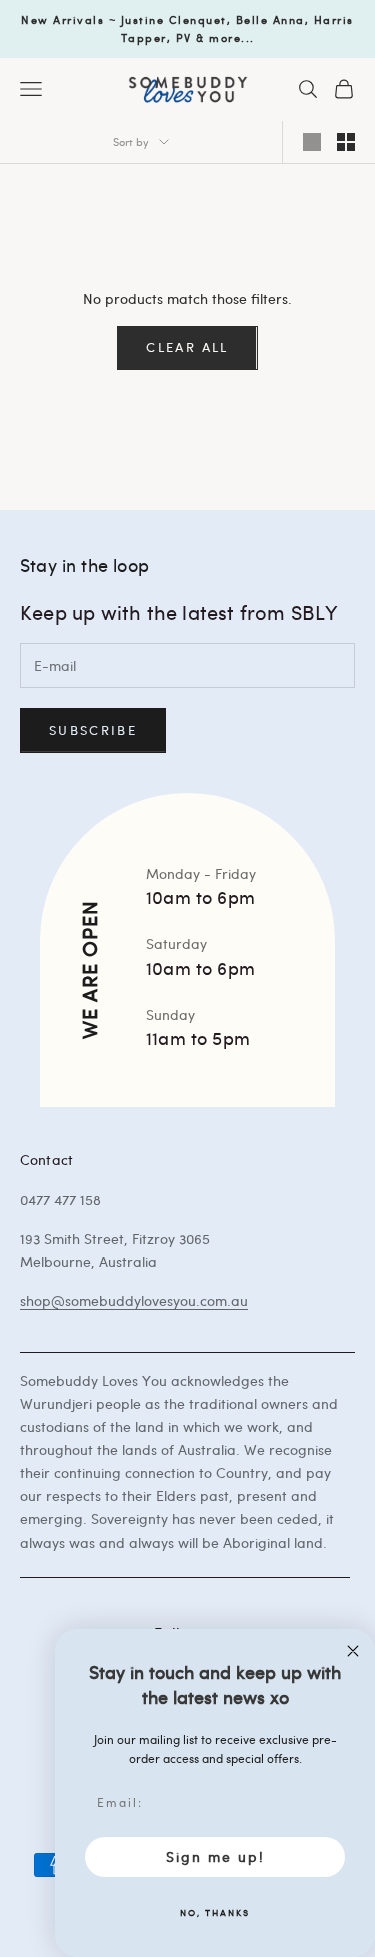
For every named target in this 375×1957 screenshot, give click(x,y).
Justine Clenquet (174, 19)
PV (184, 37)
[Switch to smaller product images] (346, 142)
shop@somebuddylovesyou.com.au (134, 1300)
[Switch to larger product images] (312, 142)
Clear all (187, 347)
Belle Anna (270, 19)
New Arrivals (62, 19)
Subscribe (93, 730)
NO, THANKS (215, 1912)
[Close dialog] (353, 1651)
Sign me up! (215, 1856)
